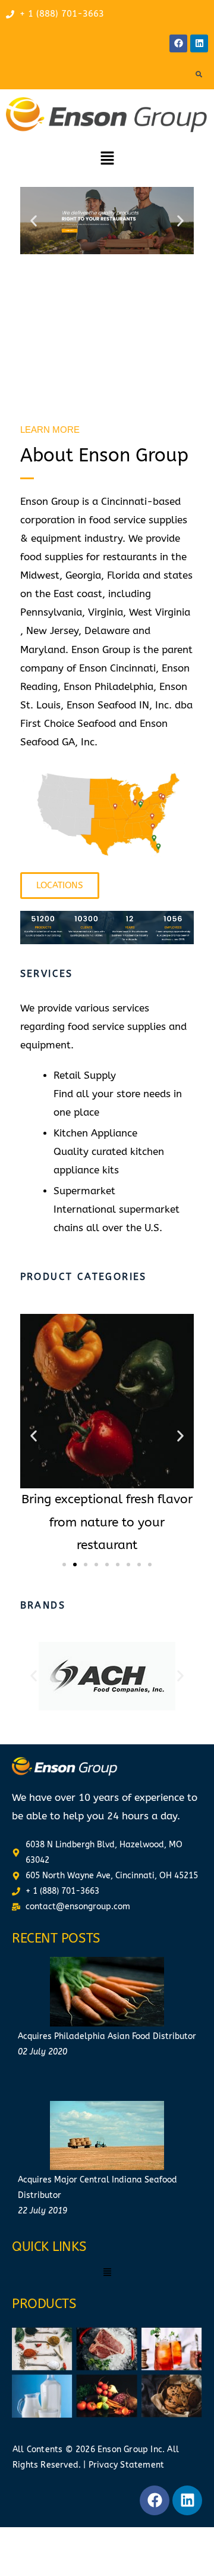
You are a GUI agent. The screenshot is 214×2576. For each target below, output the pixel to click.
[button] (107, 159)
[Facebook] (178, 43)
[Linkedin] (199, 43)
